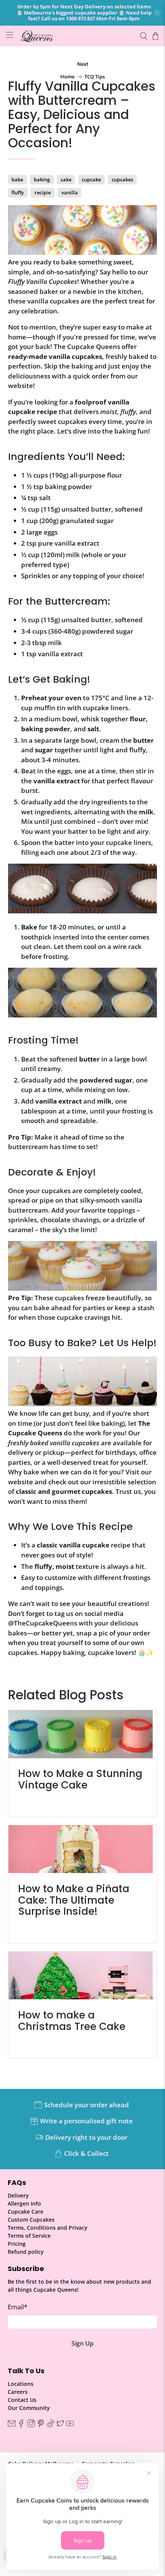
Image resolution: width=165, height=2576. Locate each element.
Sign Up (82, 2343)
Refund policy (26, 2252)
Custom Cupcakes (31, 2220)
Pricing (17, 2244)
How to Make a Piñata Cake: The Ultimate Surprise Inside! (74, 1900)
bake (17, 179)
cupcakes (122, 179)
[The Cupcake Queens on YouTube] (70, 2425)
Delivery (18, 2195)
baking (42, 179)
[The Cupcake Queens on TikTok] (51, 2425)
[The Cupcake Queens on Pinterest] (41, 2425)
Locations (21, 2384)
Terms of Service (29, 2236)
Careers (18, 2392)
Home (67, 77)
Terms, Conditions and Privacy (48, 2228)
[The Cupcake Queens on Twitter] (60, 2425)
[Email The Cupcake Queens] (12, 2425)
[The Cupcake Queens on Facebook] (21, 2425)
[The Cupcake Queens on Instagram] (31, 2425)
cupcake (91, 179)
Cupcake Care (26, 2212)
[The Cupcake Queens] (77, 36)
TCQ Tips (95, 77)
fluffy (18, 192)
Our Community (29, 2408)
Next (83, 64)
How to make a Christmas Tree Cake (72, 2021)
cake (66, 179)
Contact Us (22, 2400)
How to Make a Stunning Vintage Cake (80, 1779)
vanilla (70, 192)
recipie (43, 192)
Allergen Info (24, 2203)
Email (17, 2307)
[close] (157, 13)
